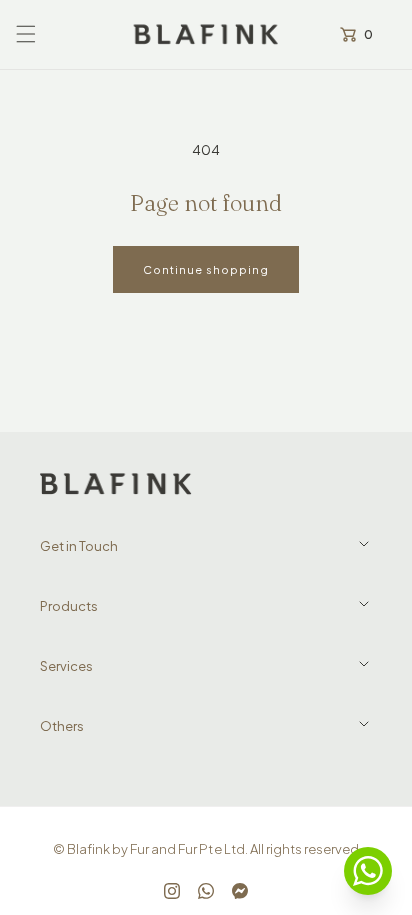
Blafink (88, 849)
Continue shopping (206, 269)
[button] (26, 34)
